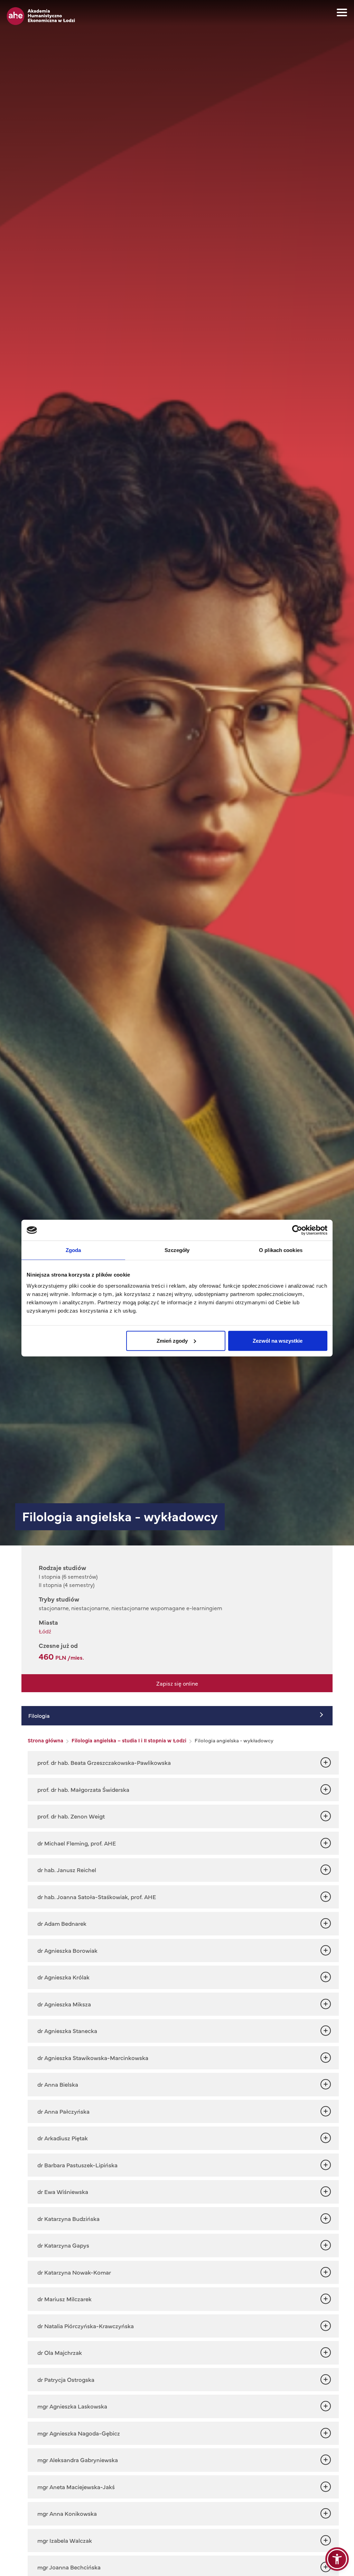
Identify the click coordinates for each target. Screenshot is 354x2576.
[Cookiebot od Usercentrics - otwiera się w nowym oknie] (297, 1230)
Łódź (45, 1631)
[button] (337, 2559)
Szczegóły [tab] (177, 1250)
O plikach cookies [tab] (281, 1250)
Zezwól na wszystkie (278, 1340)
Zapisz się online (177, 1683)
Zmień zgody (172, 1340)
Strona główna (45, 1740)
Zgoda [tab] (73, 1250)
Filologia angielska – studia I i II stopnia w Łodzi (129, 1740)
